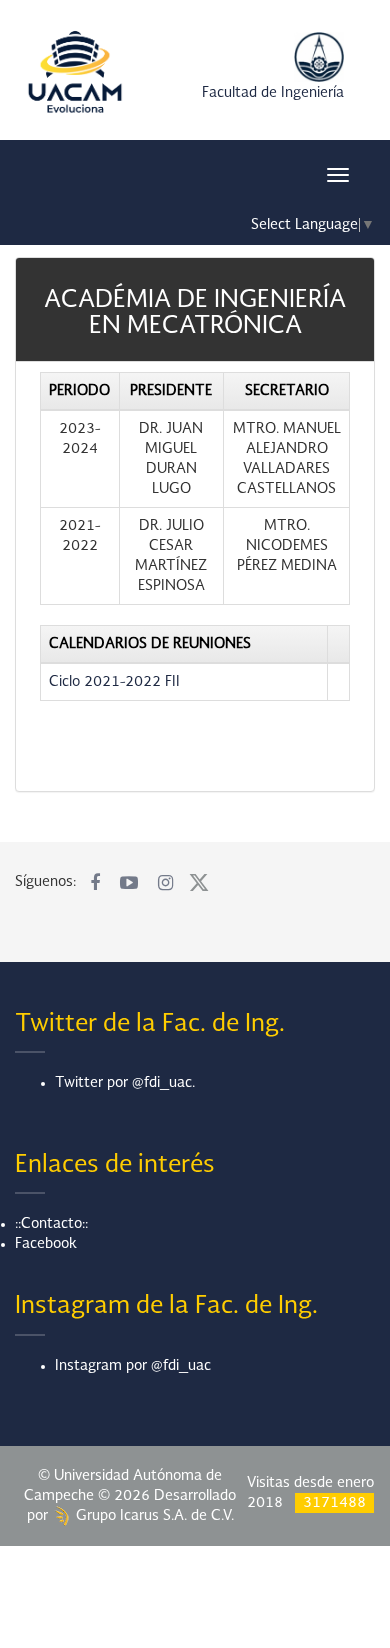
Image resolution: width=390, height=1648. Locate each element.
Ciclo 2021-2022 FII (114, 682)
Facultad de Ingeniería (273, 93)
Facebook (46, 1244)
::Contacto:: (51, 1224)
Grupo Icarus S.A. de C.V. (153, 1516)
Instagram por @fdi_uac (133, 1366)
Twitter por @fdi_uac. (125, 1083)
